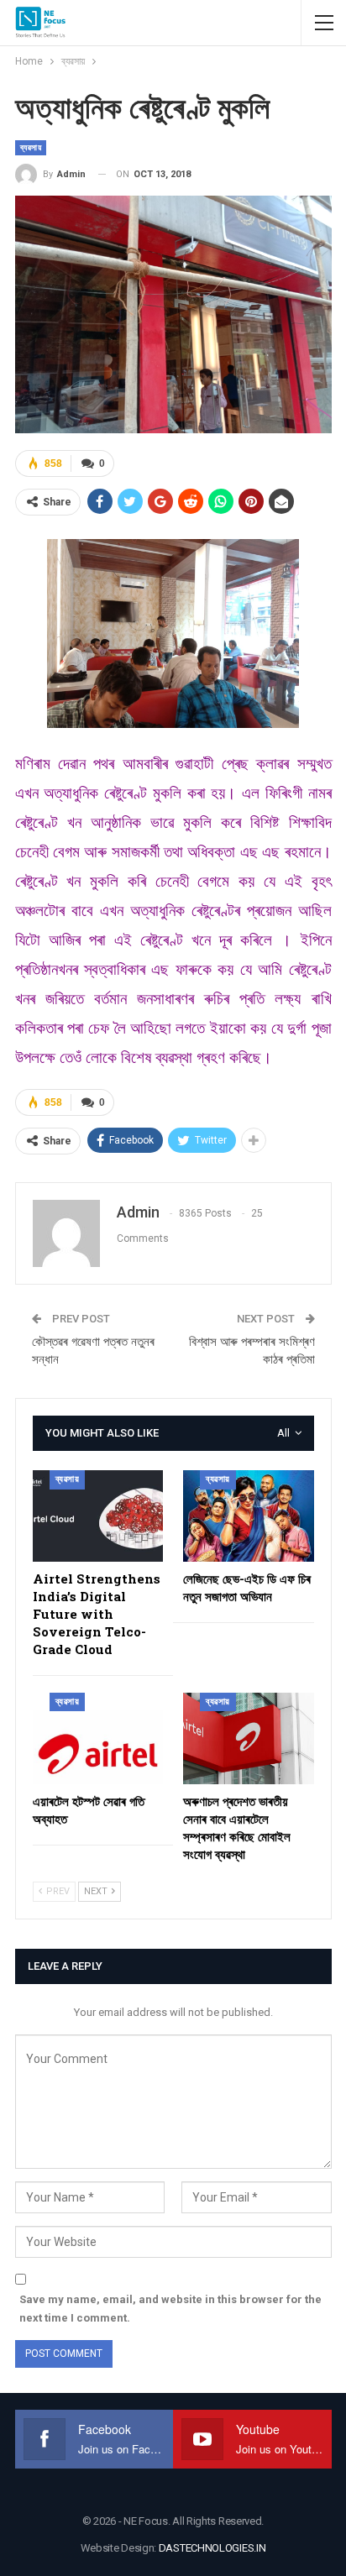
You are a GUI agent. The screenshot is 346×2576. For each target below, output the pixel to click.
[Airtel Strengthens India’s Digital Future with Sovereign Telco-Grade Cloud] (98, 1516)
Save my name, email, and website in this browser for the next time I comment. (170, 2309)
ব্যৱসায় (31, 147)
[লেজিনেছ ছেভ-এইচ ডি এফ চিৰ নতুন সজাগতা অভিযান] (249, 1516)
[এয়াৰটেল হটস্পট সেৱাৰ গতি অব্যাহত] (98, 1738)
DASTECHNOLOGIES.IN (212, 2548)
